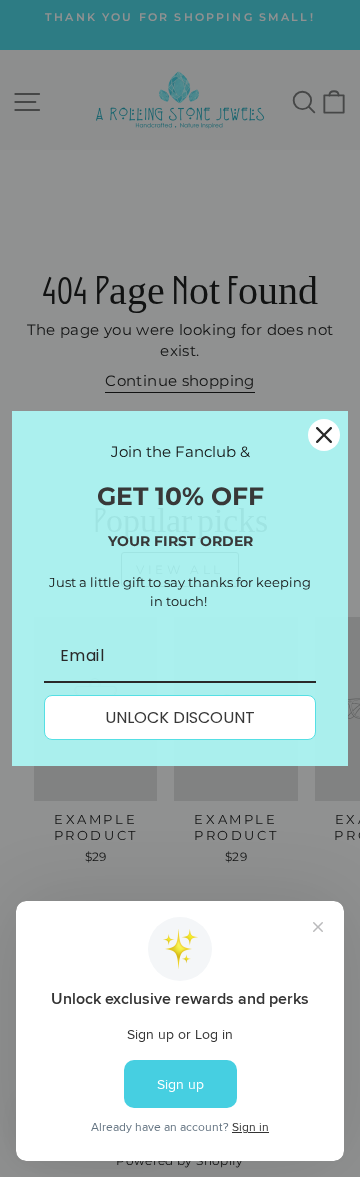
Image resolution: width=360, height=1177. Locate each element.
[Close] (324, 435)
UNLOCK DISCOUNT (180, 717)
